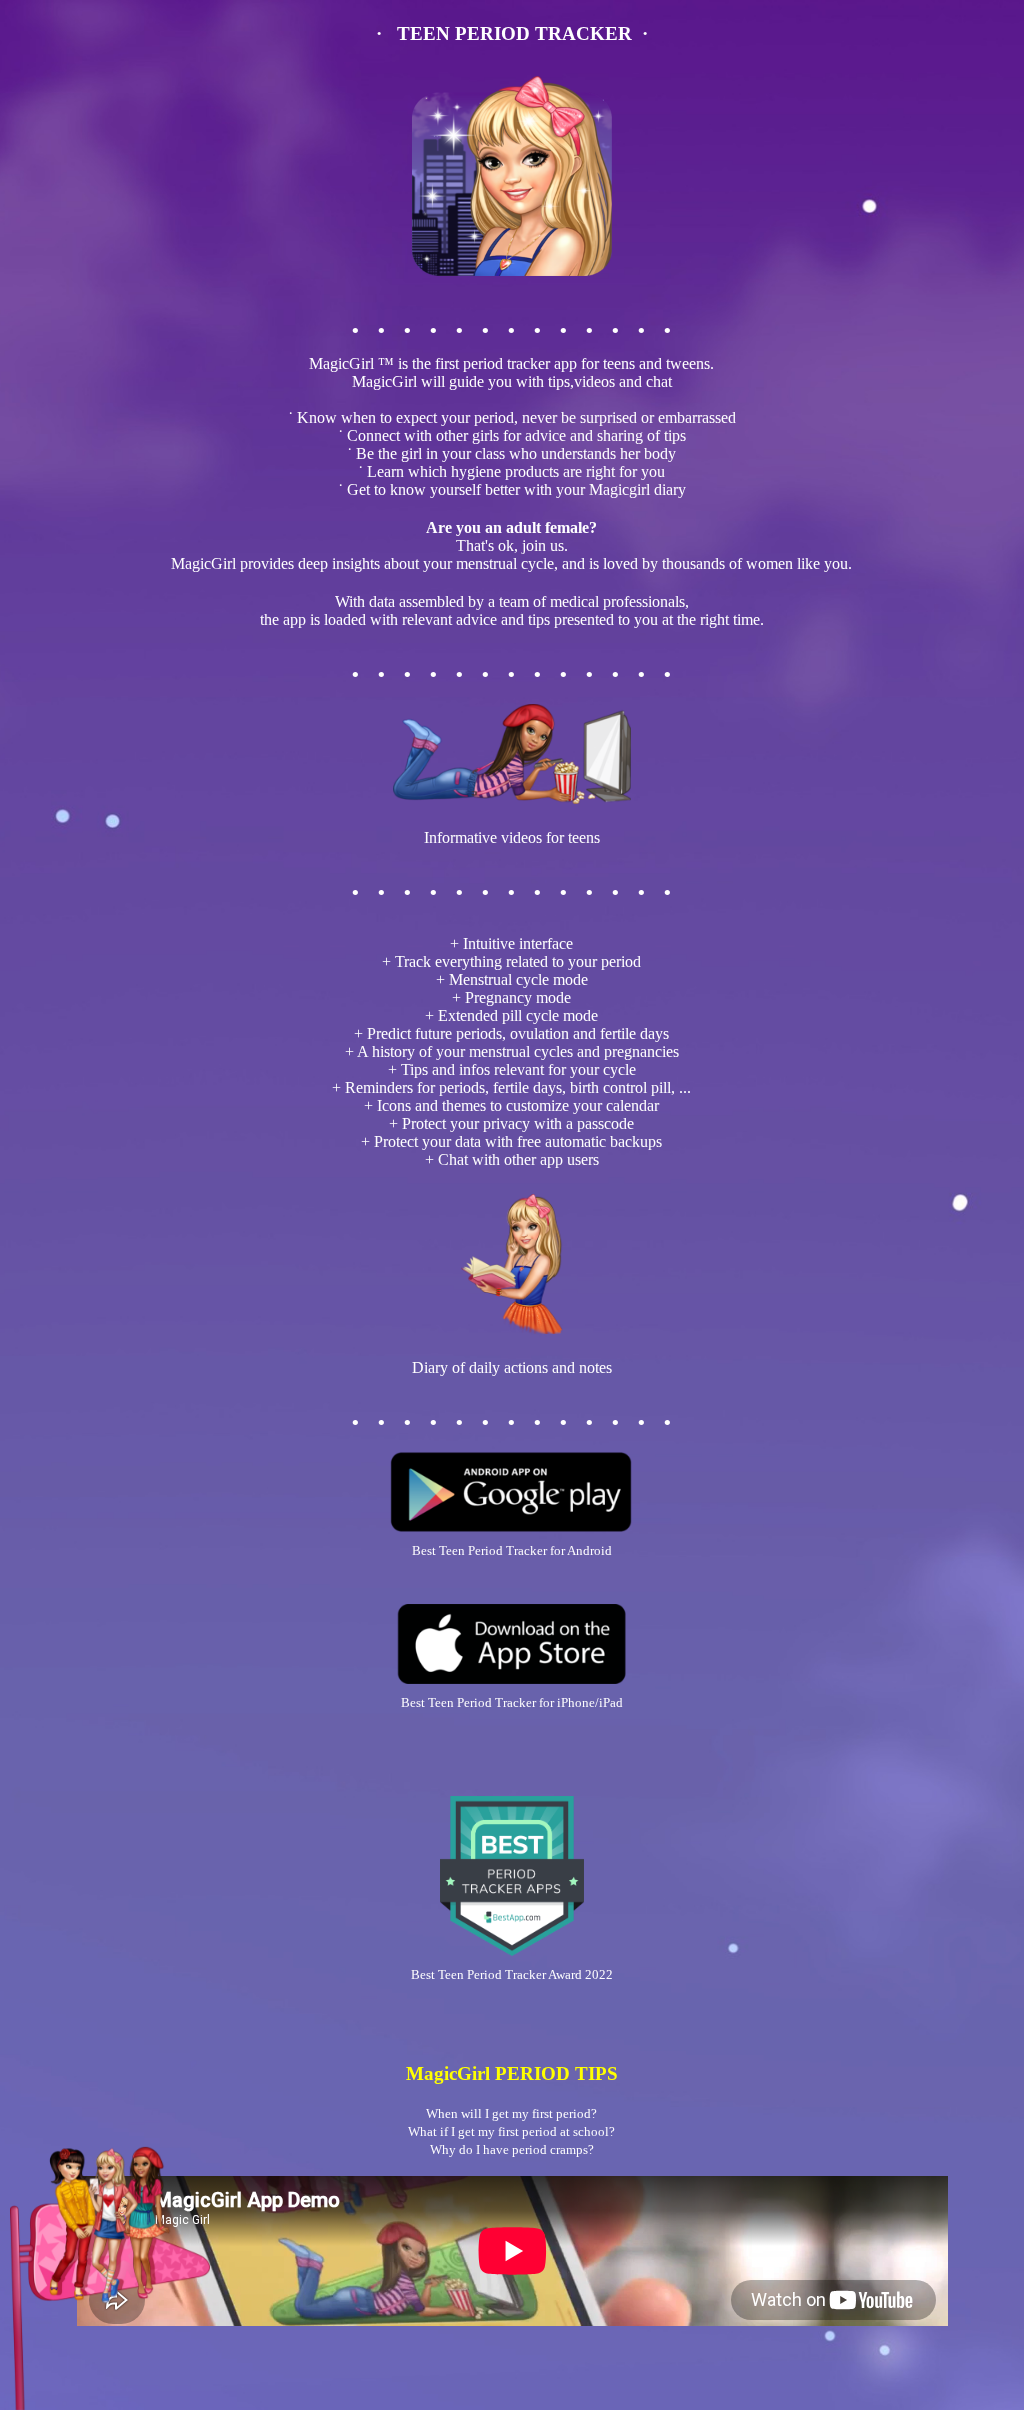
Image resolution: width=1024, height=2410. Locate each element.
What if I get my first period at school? (511, 2131)
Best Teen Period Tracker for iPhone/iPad (512, 1702)
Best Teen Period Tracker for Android (512, 1550)
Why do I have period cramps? (512, 2149)
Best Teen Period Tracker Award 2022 (512, 1974)
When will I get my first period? (511, 2113)
